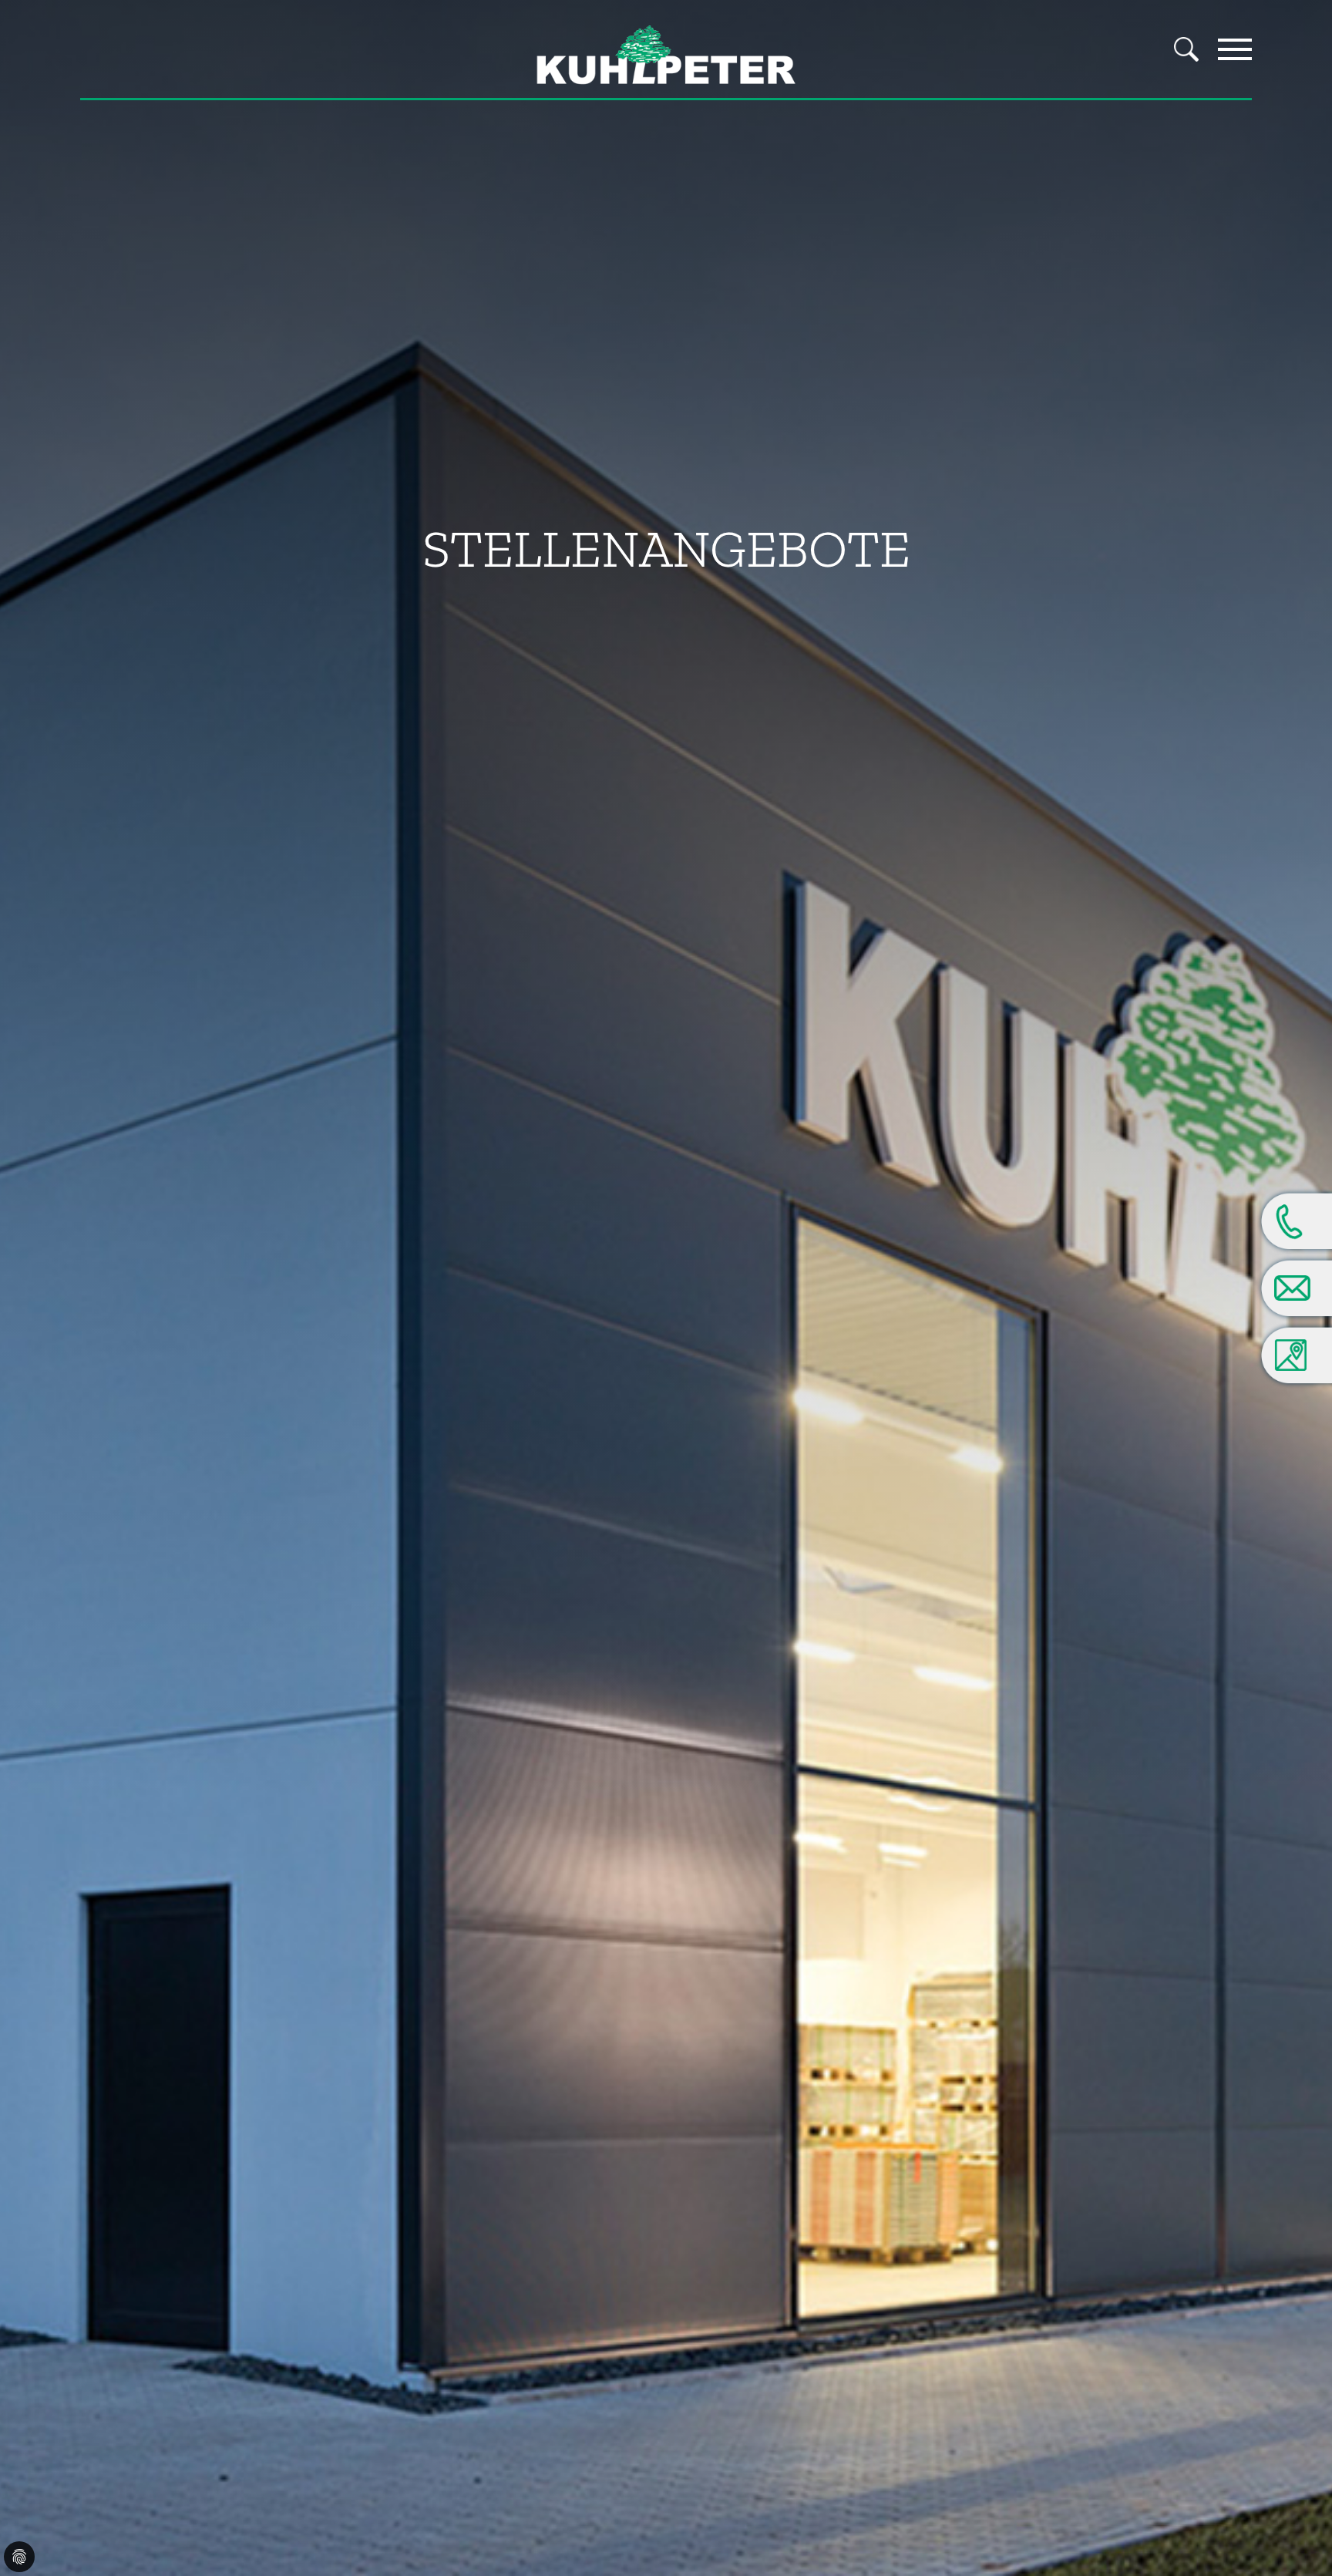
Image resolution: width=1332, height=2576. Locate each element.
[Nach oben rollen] (1298, 2511)
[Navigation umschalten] (1235, 49)
